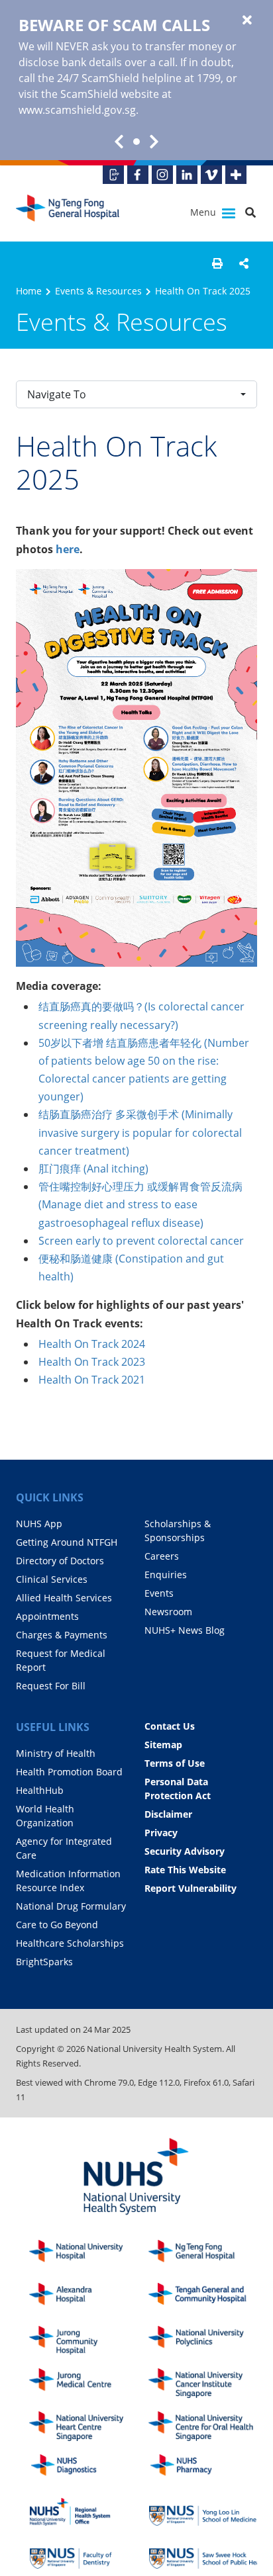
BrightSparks (44, 1962)
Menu (204, 212)
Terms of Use (175, 1763)
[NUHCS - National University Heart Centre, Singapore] (89, 2426)
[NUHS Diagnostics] (89, 2469)
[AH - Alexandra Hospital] (89, 2298)
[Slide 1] (136, 142)
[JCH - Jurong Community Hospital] (89, 2341)
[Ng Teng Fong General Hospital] (69, 213)
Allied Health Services (64, 1598)
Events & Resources (98, 291)
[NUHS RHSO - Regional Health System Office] (89, 2512)
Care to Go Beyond (57, 1925)
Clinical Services (52, 1579)
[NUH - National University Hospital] (89, 2255)
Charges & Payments (62, 1635)
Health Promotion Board (69, 1772)
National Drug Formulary (71, 1906)
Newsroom (168, 1612)
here (68, 549)
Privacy (161, 1833)
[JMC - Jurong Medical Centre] (89, 2383)
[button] (217, 263)
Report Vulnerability (191, 1888)
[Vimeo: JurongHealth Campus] (211, 175)
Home (29, 291)
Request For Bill (51, 1686)
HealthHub (40, 1790)
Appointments (47, 1616)
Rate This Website (185, 1870)
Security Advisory (185, 1851)
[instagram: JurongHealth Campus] (162, 175)
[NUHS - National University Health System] (136, 2177)
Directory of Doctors (60, 1561)
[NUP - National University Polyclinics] (208, 2341)
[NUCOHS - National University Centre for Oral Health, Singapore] (208, 2426)
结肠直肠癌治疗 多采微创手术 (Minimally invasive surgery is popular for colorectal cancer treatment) (140, 1132)
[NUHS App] (113, 175)
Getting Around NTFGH (67, 1542)
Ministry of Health (56, 1753)
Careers (162, 1556)
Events (159, 1593)
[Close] (247, 21)
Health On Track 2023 (92, 1362)
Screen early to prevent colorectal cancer (141, 1241)
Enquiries (166, 1575)
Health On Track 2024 (92, 1344)
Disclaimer (168, 1814)
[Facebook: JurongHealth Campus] (138, 175)
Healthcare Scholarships (70, 1943)
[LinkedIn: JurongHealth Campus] (187, 175)
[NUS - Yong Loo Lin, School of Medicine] (208, 2512)
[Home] (208, 2255)
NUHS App (39, 1524)
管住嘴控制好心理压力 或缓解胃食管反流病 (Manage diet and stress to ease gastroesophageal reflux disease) (140, 1204)
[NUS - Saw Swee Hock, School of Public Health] (208, 2554)
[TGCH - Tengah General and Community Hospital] (208, 2298)
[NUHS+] (236, 175)
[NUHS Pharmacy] (208, 2469)
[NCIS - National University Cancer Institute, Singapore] (208, 2383)
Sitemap (163, 1745)
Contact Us (170, 1726)
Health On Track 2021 (92, 1380)
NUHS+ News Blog (185, 1630)
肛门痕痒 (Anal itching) (93, 1169)
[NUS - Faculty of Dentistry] (89, 2554)
